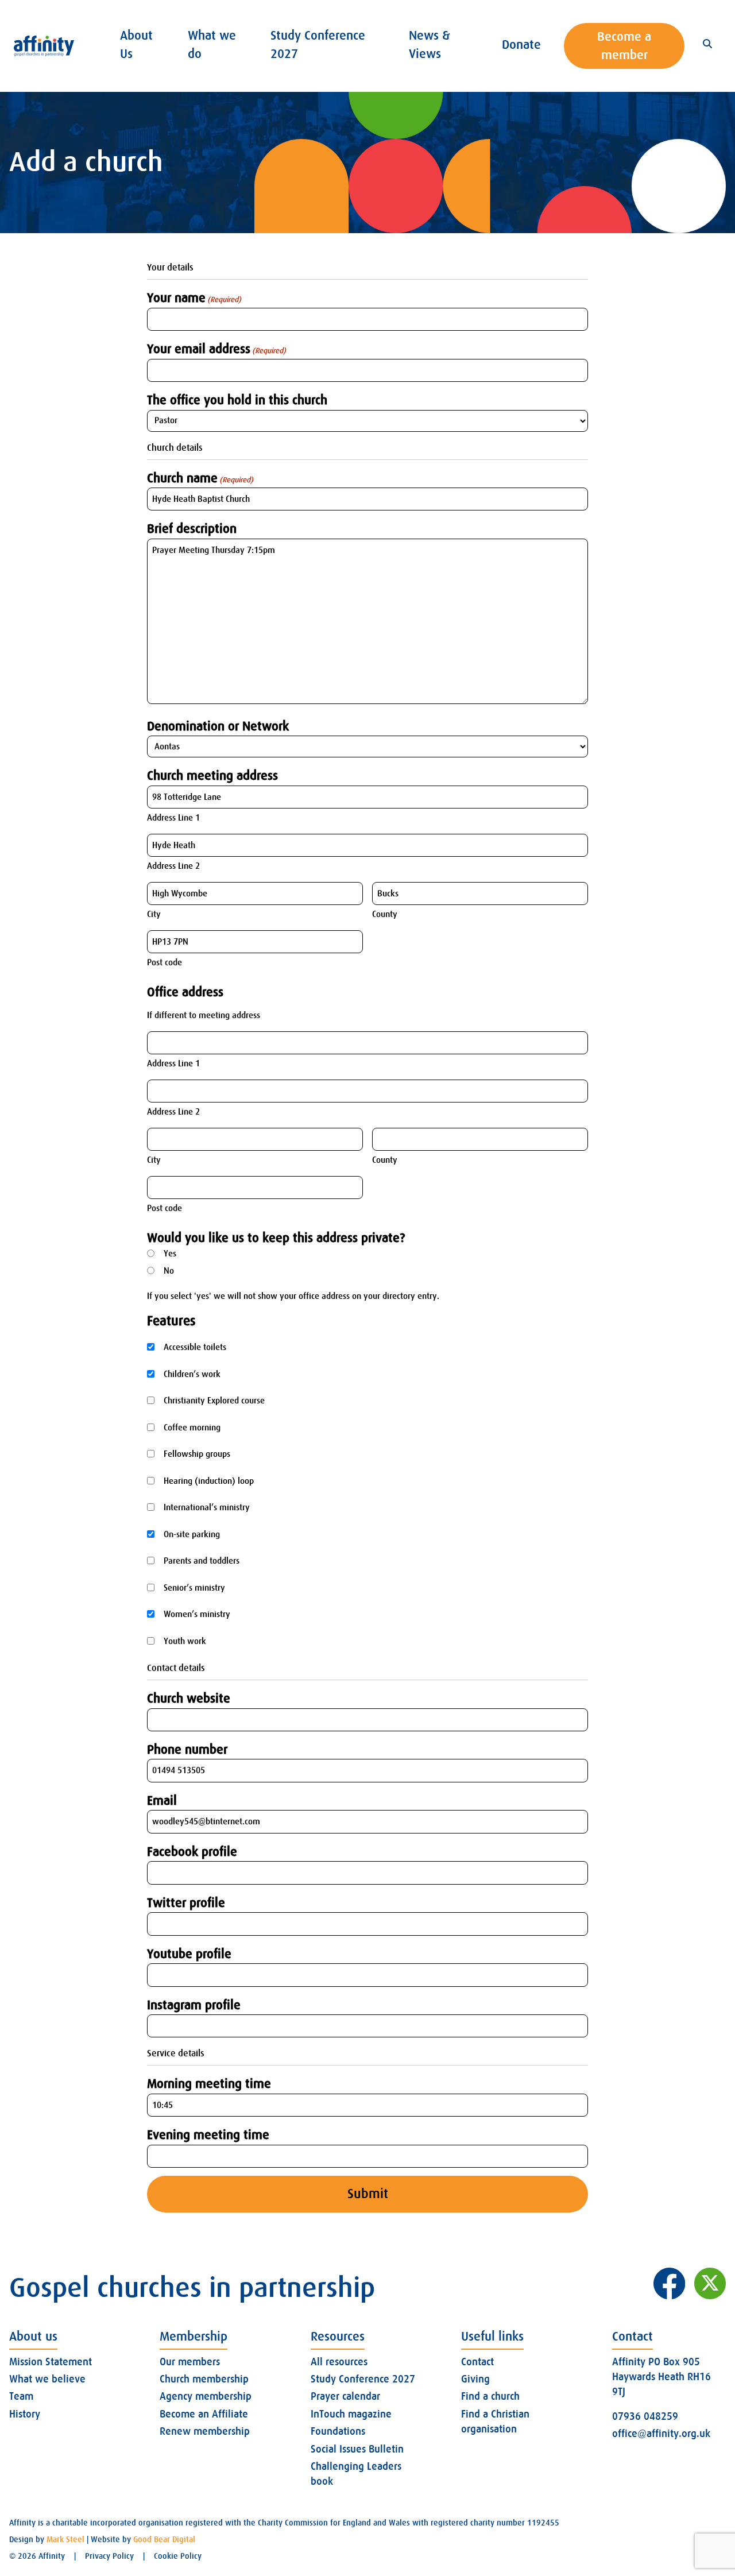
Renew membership (205, 2431)
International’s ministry (207, 1507)
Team (21, 2396)
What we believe (47, 2379)
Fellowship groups (197, 1454)
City (154, 914)
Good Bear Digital (164, 2539)
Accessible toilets (195, 1347)
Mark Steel (65, 2539)
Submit (368, 2194)
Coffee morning (192, 1428)
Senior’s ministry (194, 1588)
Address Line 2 (173, 866)
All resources (339, 2362)
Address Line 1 (173, 818)
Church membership (204, 2379)
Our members (190, 2362)
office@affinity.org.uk (661, 2434)
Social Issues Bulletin (357, 2449)
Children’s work (192, 1374)
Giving (475, 2379)
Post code (165, 962)
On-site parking (192, 1534)
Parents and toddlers (202, 1561)
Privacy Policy (109, 2556)
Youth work (185, 1641)
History (25, 2414)
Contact (477, 2362)
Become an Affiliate (204, 2414)
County (385, 914)
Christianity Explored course (214, 1401)
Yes (170, 1254)
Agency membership (206, 2396)
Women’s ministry (197, 1614)
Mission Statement (51, 2362)
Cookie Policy (178, 2556)
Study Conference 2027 (363, 2379)
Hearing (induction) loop (209, 1481)
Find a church (490, 2396)
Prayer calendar (345, 2396)
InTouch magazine (351, 2414)
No (169, 1271)
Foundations (338, 2431)
